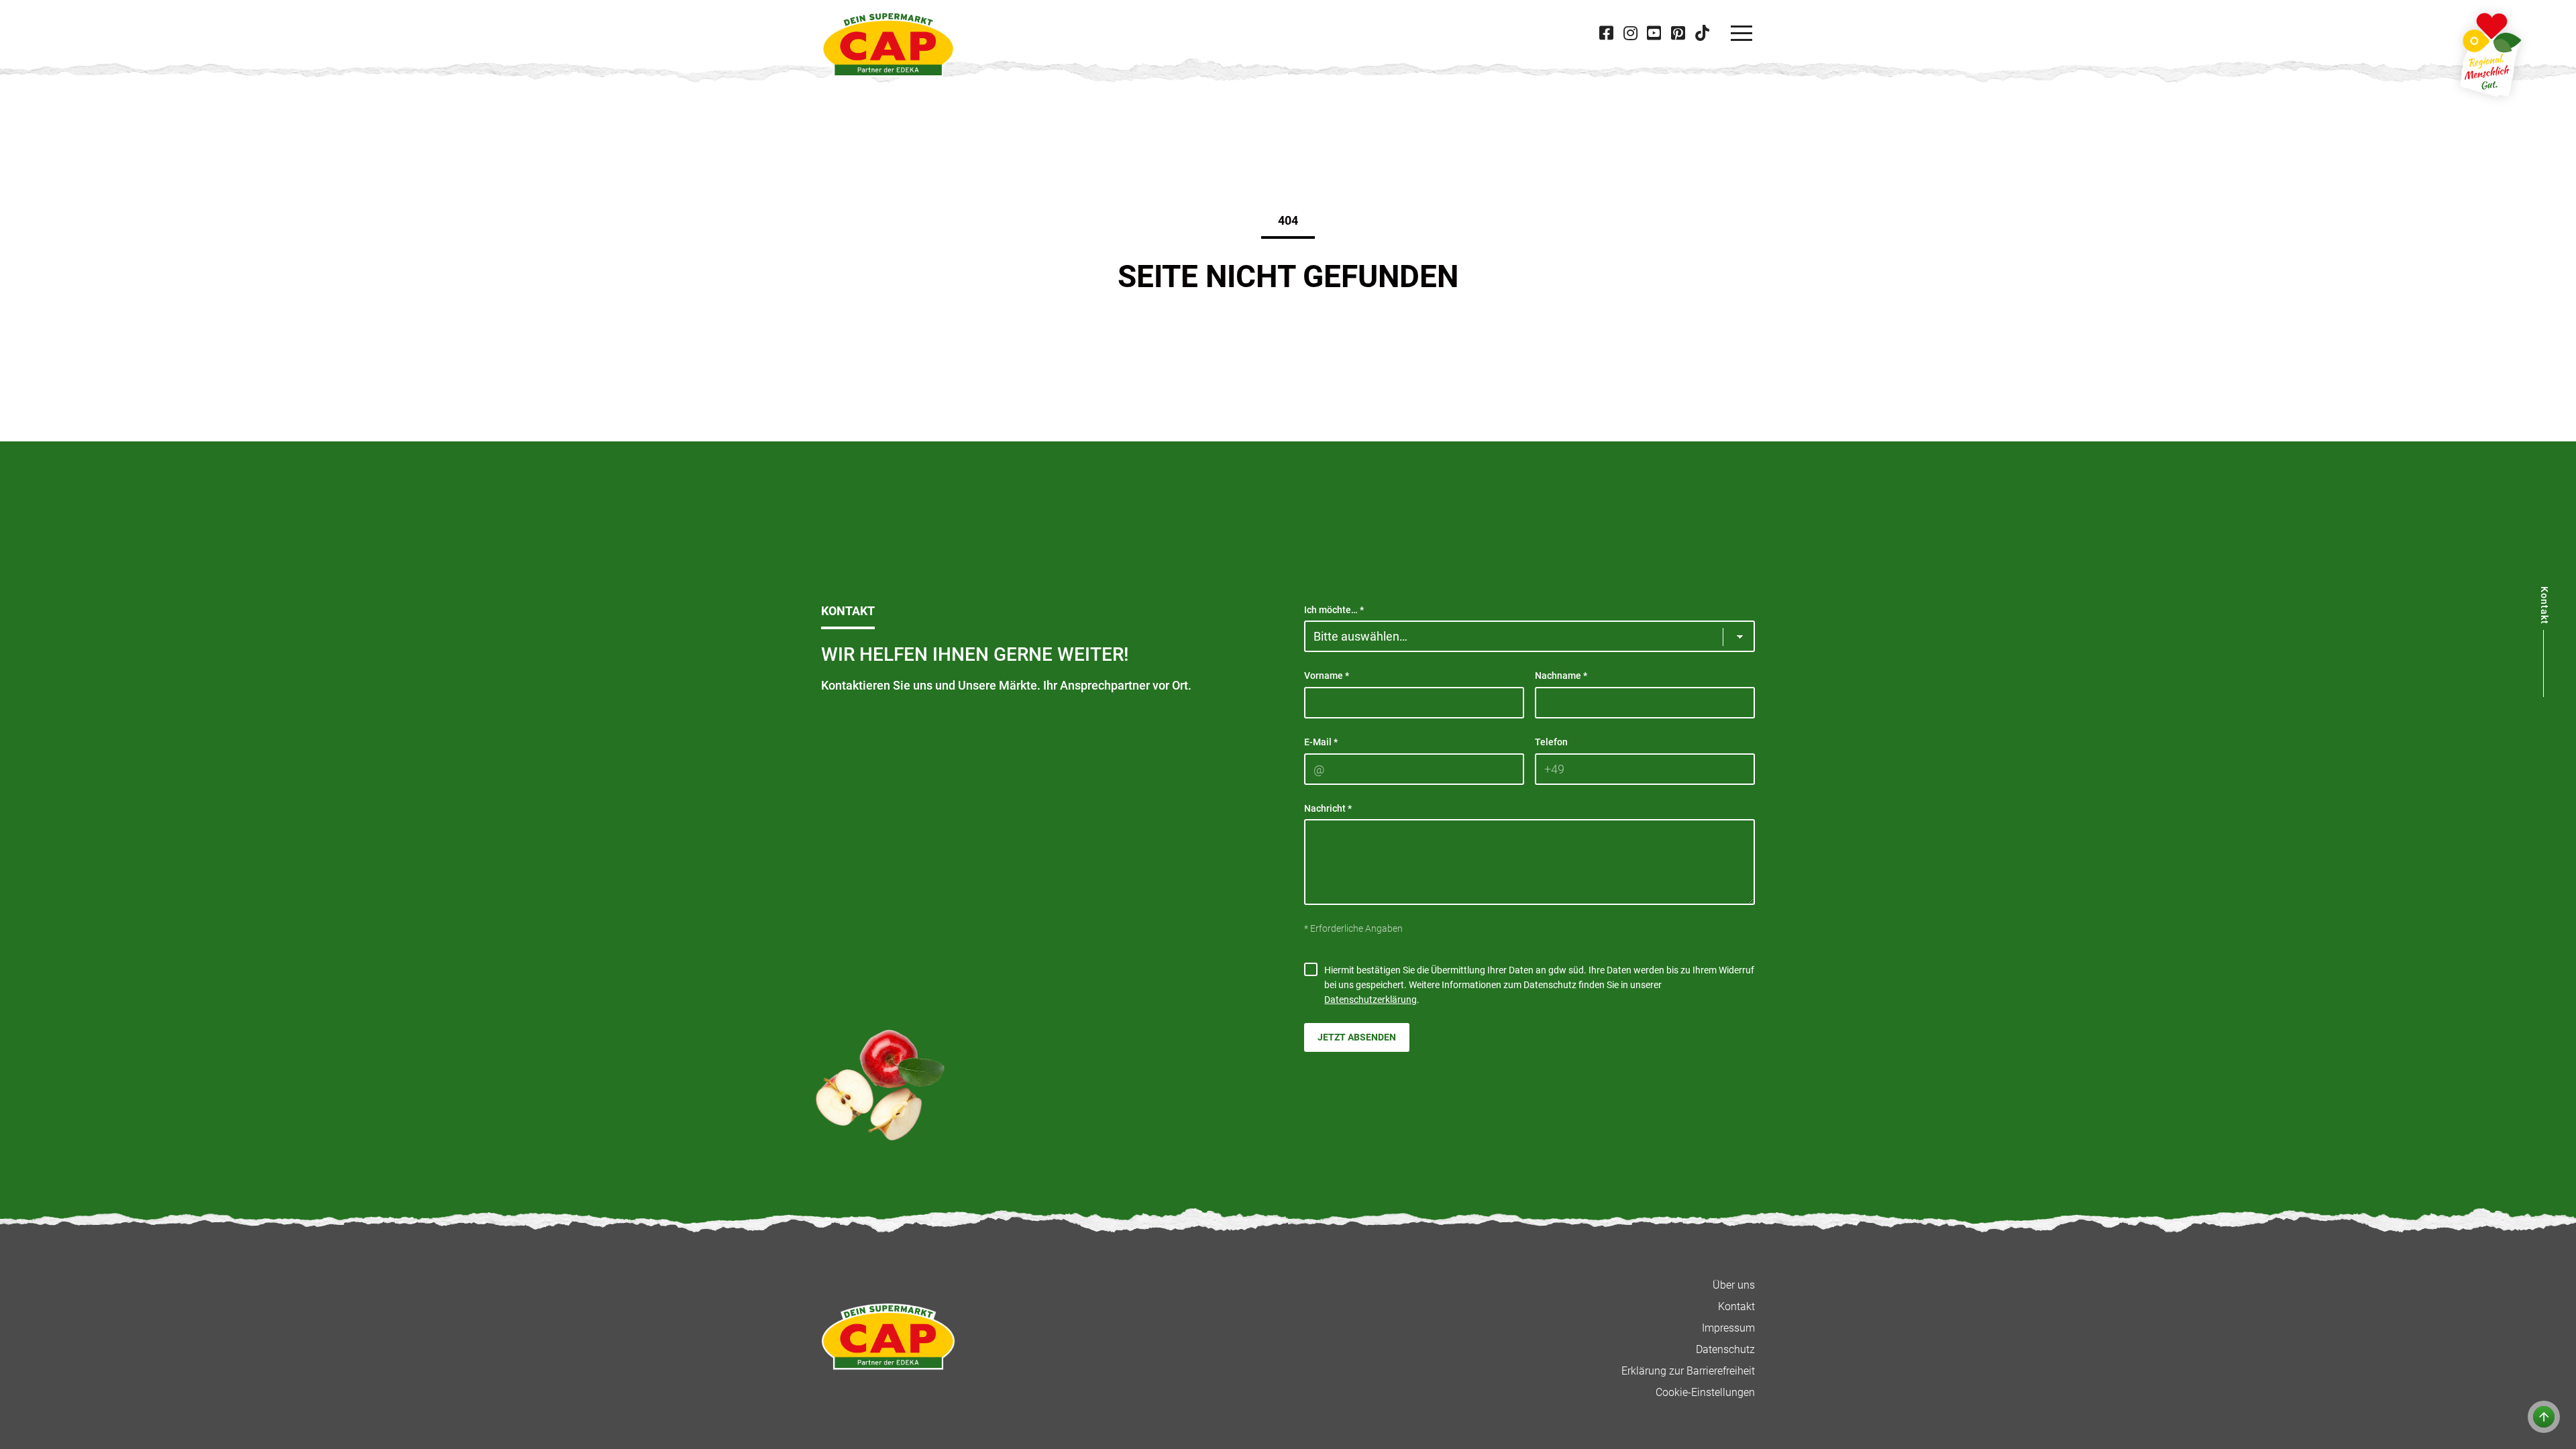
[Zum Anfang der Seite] (2544, 1417)
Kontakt (1736, 1306)
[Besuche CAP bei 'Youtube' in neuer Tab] (1654, 33)
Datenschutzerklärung (1371, 1000)
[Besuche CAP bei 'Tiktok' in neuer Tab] (1702, 33)
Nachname (1561, 676)
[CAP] (888, 44)
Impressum (1728, 1328)
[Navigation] (1741, 34)
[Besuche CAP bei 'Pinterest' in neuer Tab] (1678, 33)
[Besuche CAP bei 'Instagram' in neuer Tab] (1630, 33)
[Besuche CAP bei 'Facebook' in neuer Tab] (1607, 33)
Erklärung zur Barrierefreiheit (1688, 1371)
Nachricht (1328, 808)
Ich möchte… (1334, 610)
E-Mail (1321, 742)
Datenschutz (1725, 1349)
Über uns (1734, 1285)
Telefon (1551, 742)
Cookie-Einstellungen (1705, 1392)
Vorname (1327, 676)
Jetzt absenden (1357, 1037)
